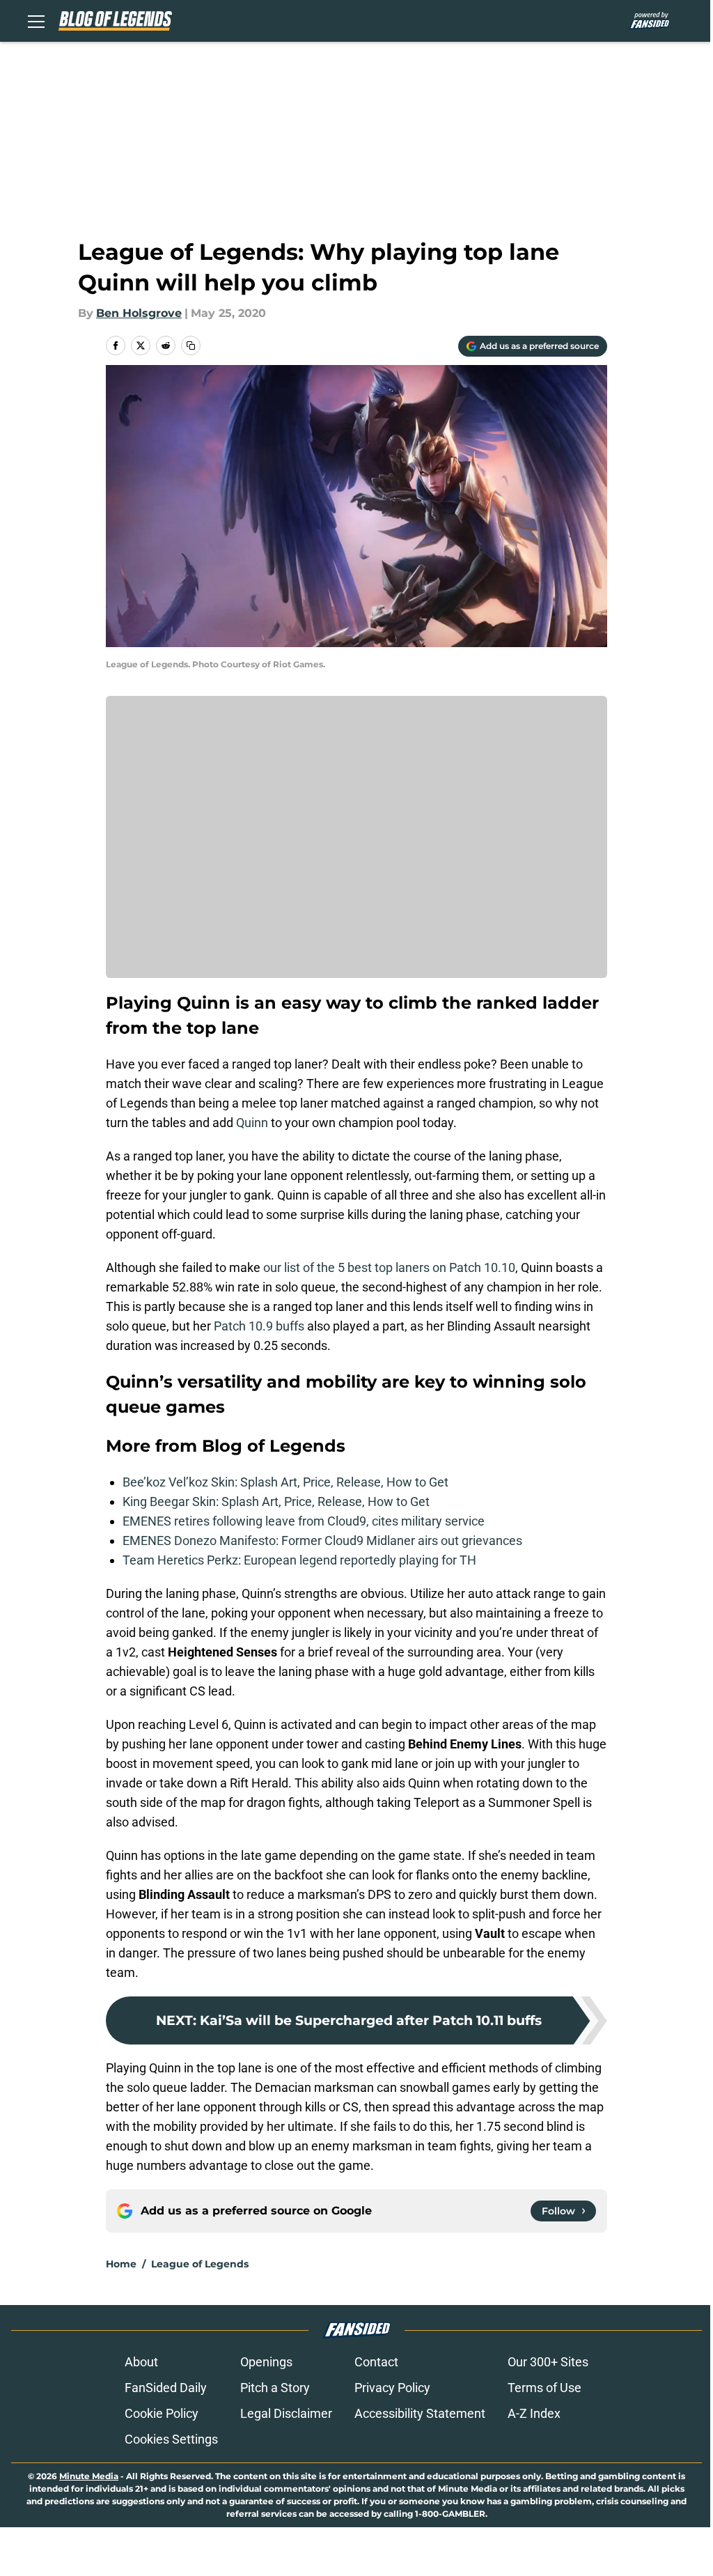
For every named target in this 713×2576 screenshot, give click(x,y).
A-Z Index (534, 2413)
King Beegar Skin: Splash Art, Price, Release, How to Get (276, 1502)
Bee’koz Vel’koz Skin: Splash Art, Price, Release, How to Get (285, 1482)
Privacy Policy (392, 2388)
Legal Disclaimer (286, 2413)
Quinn (252, 1123)
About (141, 2362)
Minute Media (89, 2476)
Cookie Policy (162, 2413)
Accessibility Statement (420, 2413)
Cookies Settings (171, 2439)
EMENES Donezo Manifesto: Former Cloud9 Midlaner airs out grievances (322, 1541)
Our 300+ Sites (548, 2362)
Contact (376, 2362)
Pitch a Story (275, 2388)
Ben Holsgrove (139, 313)
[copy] (191, 346)
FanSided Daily (166, 2388)
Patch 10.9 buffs (259, 1326)
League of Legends (200, 2264)
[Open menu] (36, 21)
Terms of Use (544, 2388)
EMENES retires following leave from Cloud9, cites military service (304, 1521)
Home (121, 2264)
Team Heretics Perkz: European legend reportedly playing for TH (299, 1560)
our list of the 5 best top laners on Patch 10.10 (389, 1267)
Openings (266, 2362)
